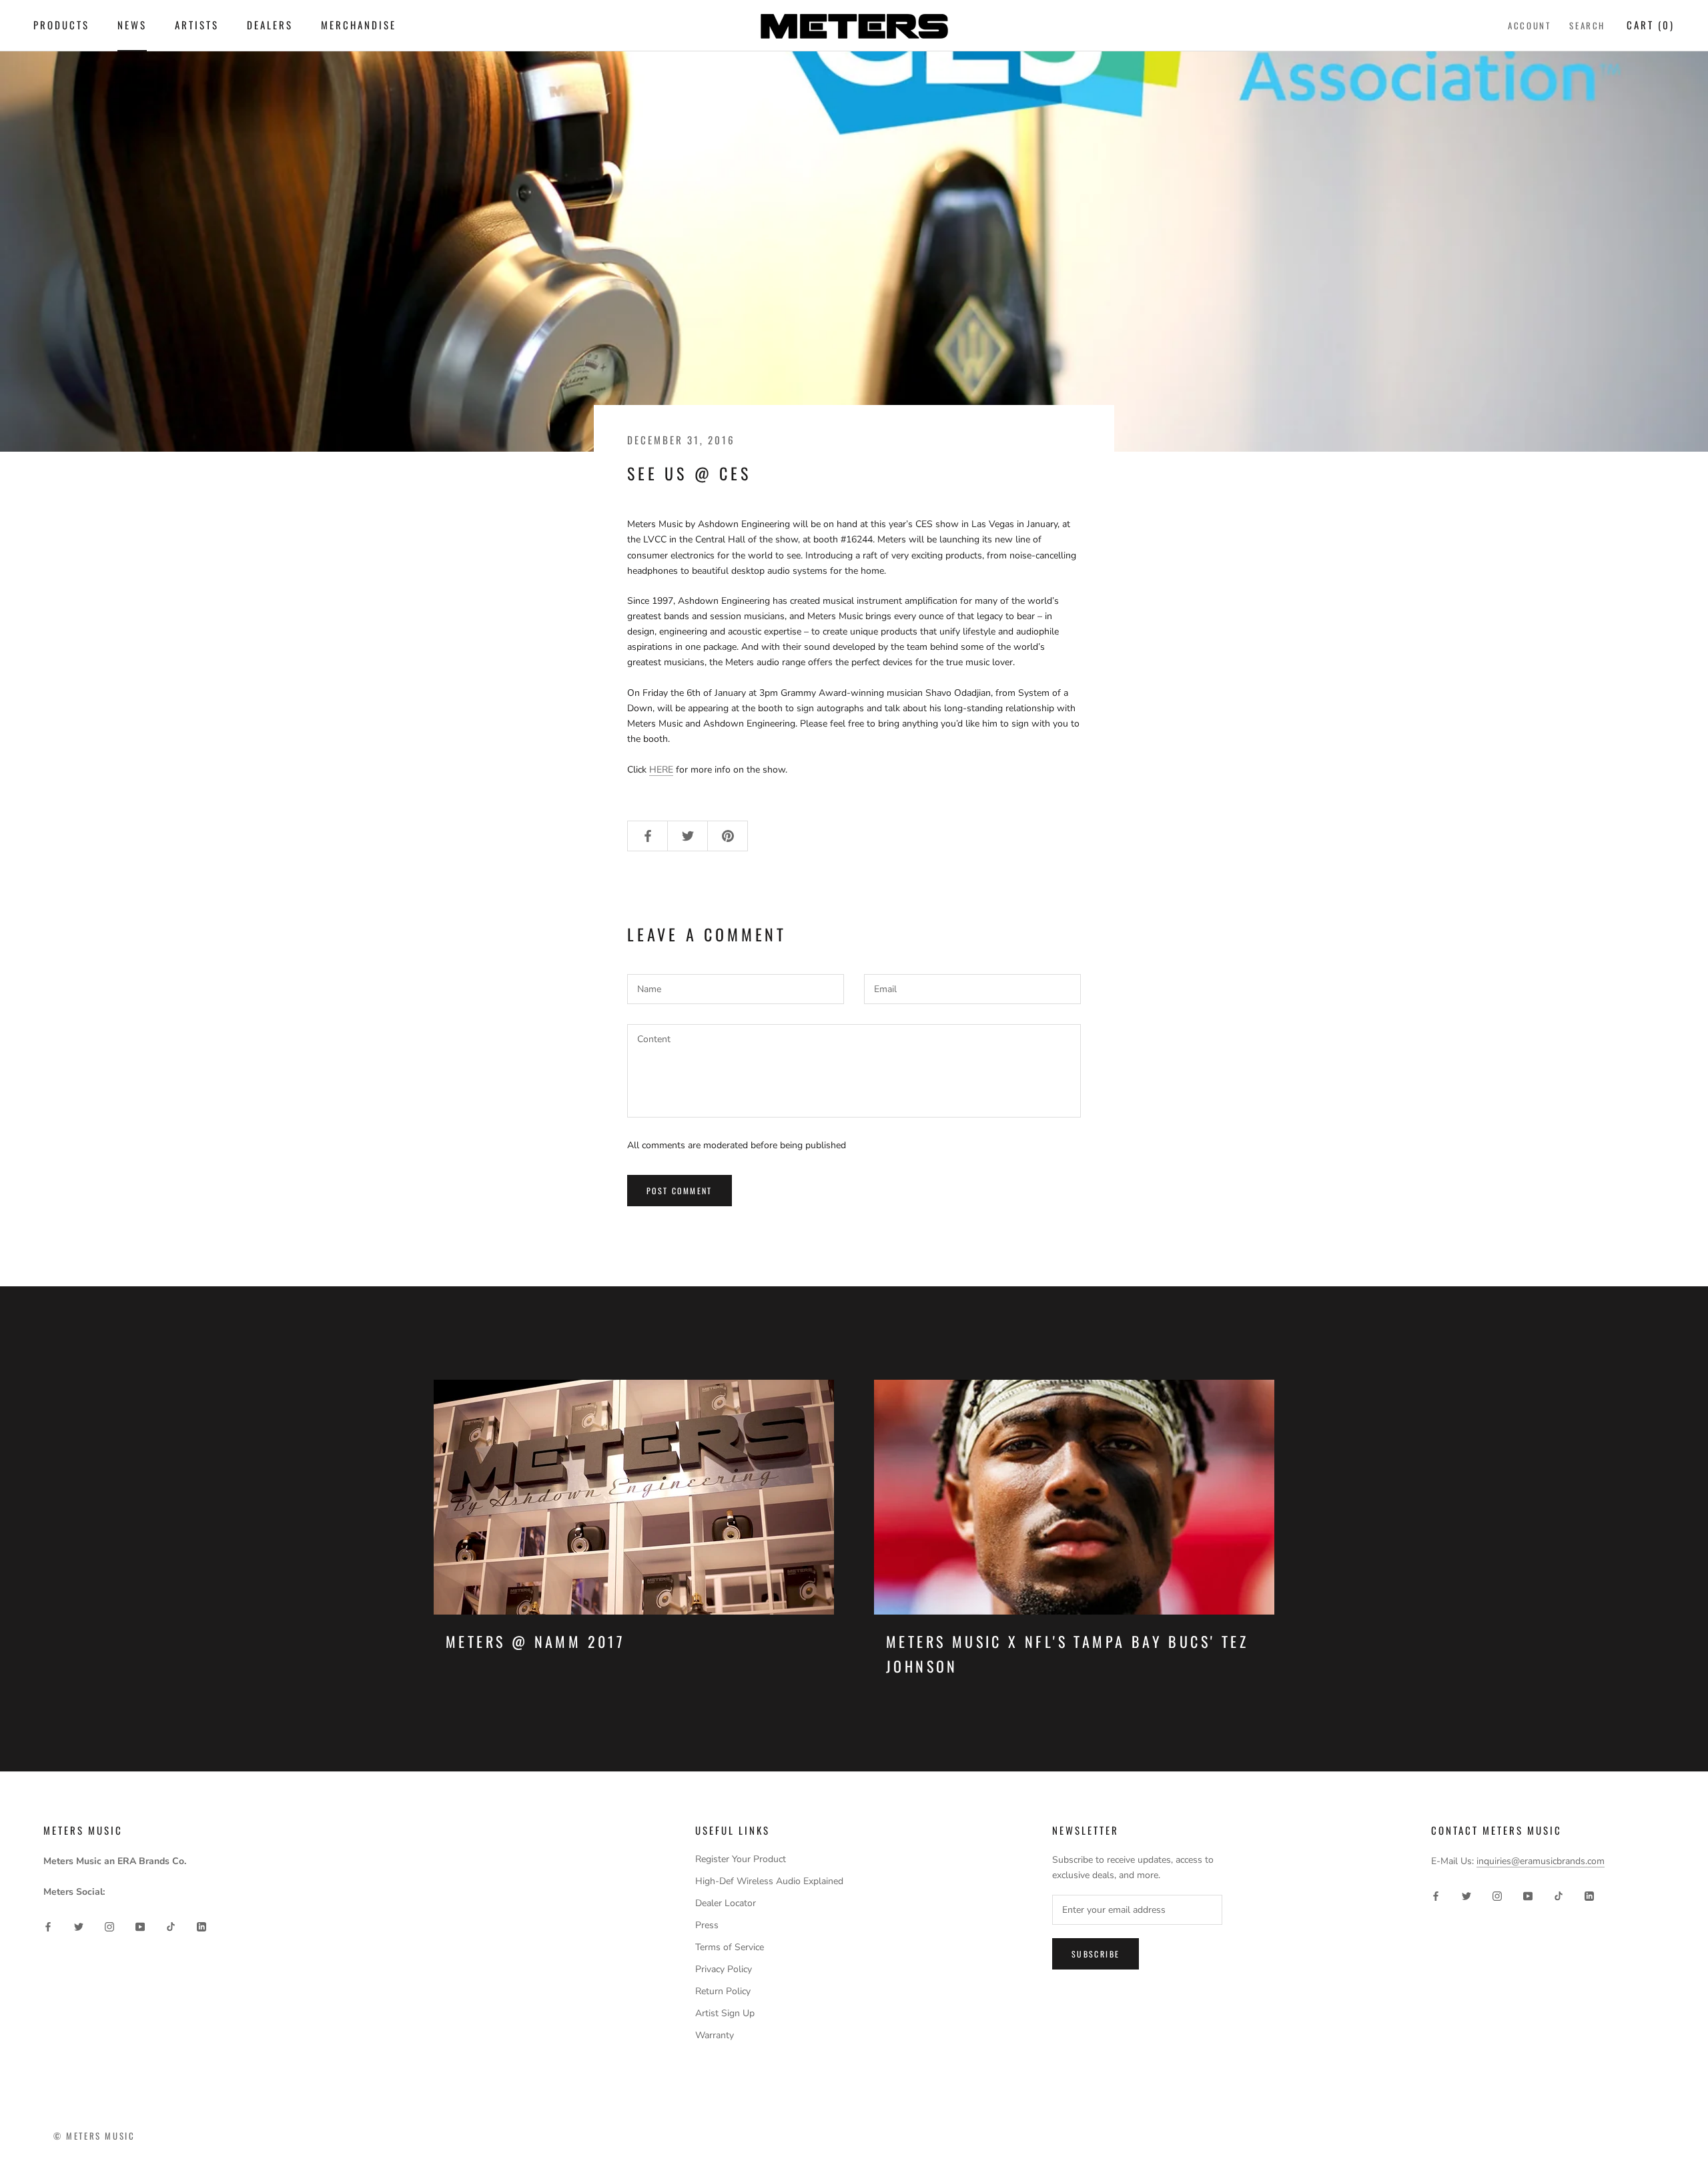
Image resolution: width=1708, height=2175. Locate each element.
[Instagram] (109, 1926)
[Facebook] (48, 1926)
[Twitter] (79, 1926)
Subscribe (1096, 1954)
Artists (197, 25)
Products (61, 25)
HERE (661, 770)
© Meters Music (94, 2136)
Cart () (1651, 25)
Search (1587, 25)
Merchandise (359, 25)
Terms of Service (730, 1947)
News (132, 25)
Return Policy (723, 1991)
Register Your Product (741, 1859)
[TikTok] (171, 1926)
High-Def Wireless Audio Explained (769, 1881)
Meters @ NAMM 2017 (535, 1641)
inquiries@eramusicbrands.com (1541, 1861)
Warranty (715, 2035)
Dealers (270, 25)
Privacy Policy (724, 1969)
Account (1529, 25)
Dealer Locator (726, 1903)
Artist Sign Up (725, 2013)
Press (707, 1925)
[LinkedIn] (201, 1926)
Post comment (680, 1191)
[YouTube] (140, 1926)
